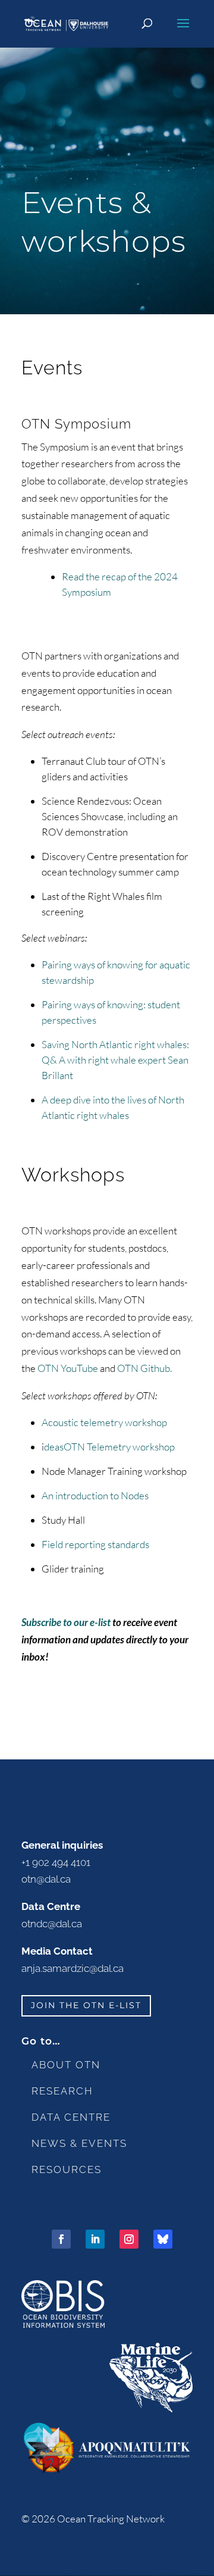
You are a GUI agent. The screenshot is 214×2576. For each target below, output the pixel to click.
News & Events (79, 2143)
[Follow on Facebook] (61, 2239)
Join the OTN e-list (86, 2005)
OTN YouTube (69, 1368)
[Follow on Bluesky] (163, 2239)
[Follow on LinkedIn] (95, 2239)
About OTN (66, 2065)
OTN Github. (144, 1368)
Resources (67, 2169)
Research (62, 2091)
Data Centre (71, 2117)
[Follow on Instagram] (129, 2239)
